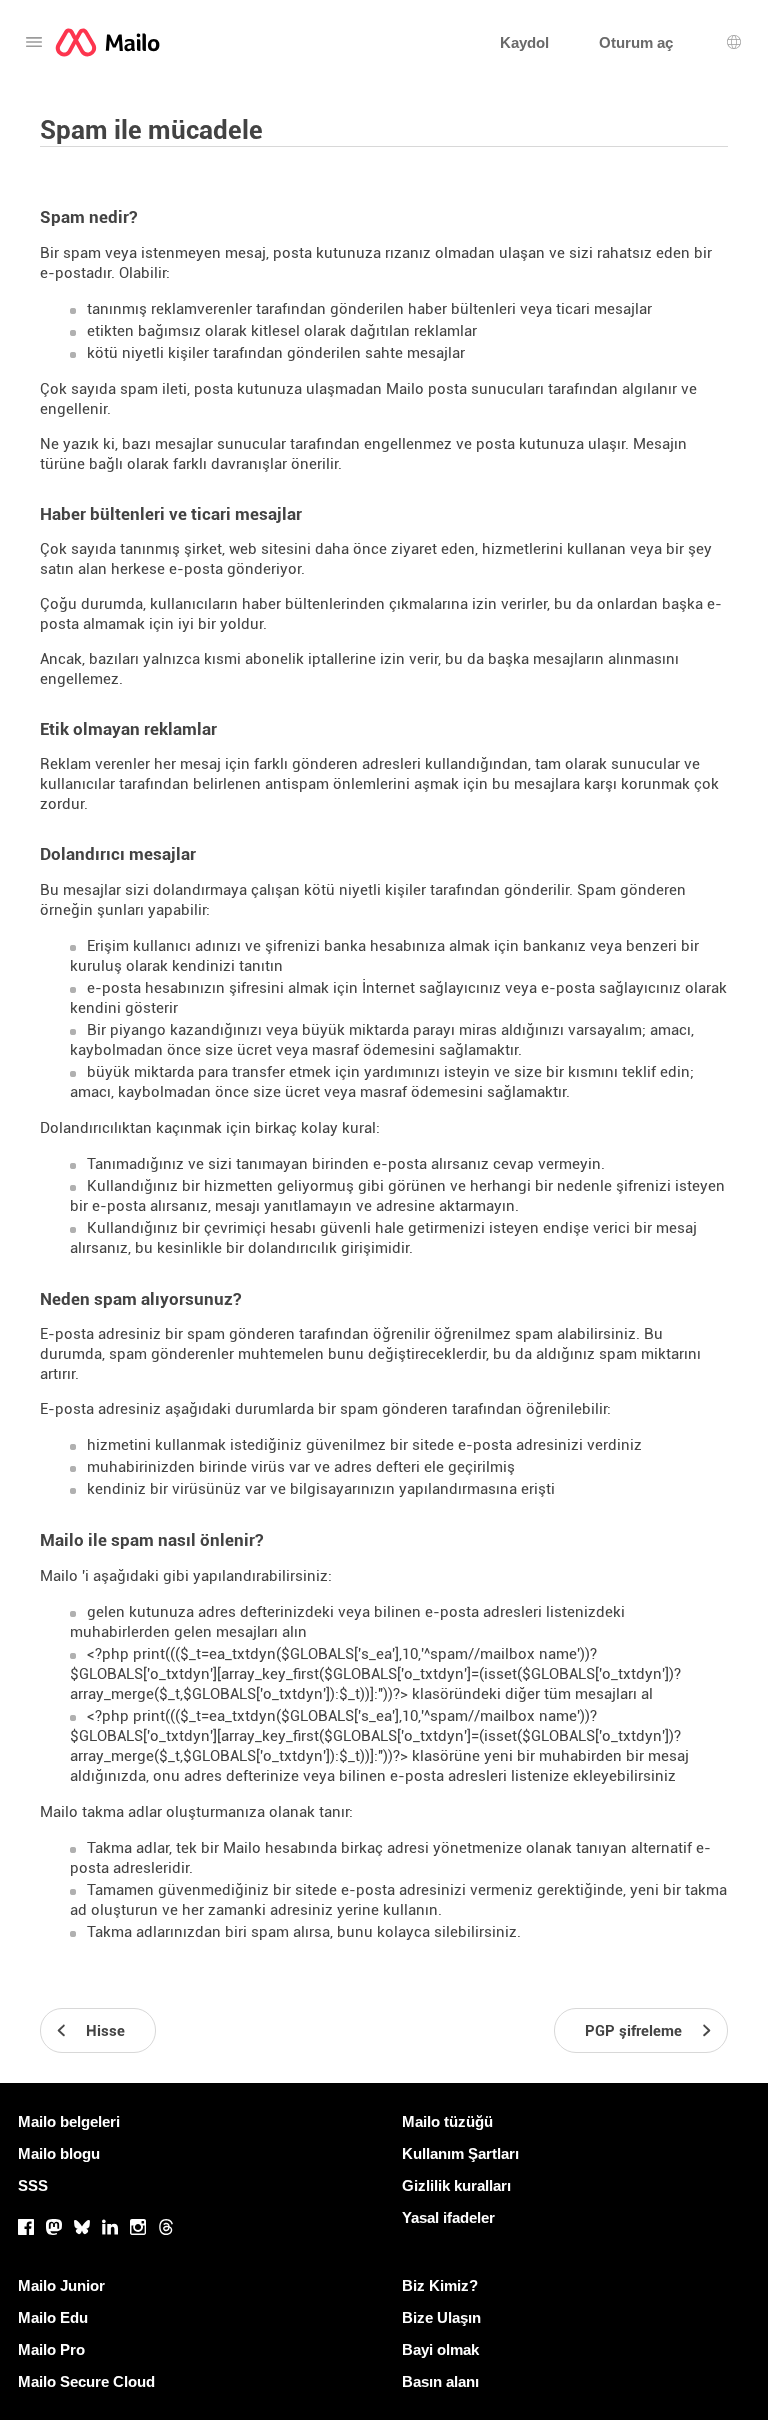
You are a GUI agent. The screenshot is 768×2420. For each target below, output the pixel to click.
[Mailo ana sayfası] (107, 42)
